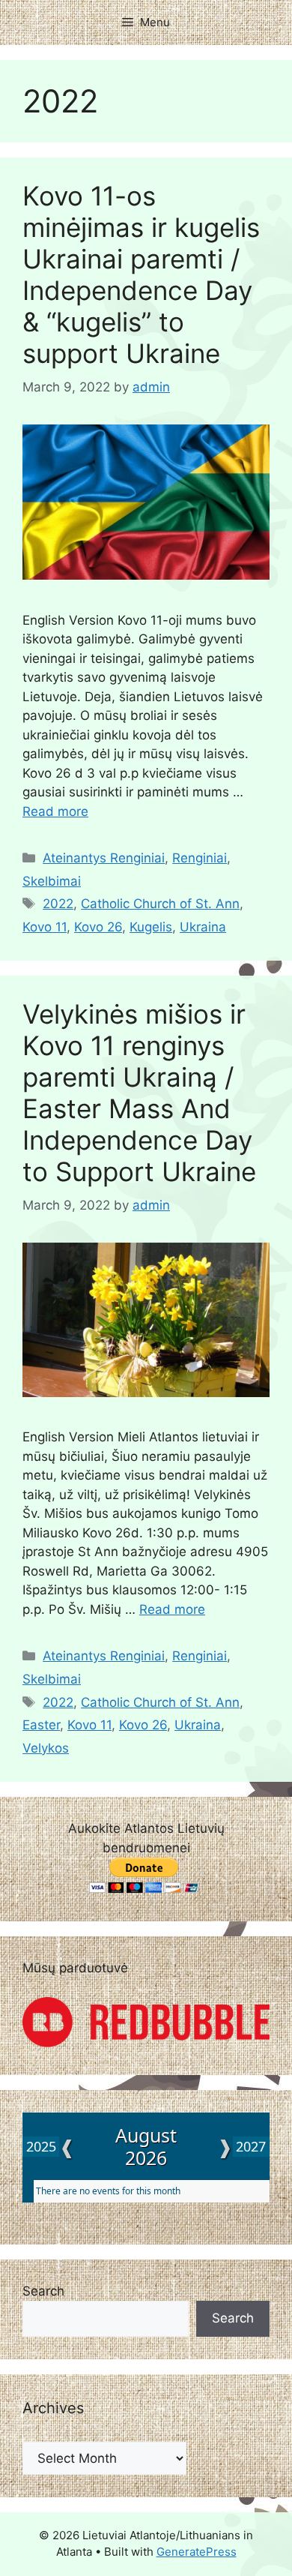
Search (43, 2291)
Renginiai (200, 858)
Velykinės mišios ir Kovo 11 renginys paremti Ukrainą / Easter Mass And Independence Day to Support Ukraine (139, 1093)
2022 (58, 904)
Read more (55, 811)
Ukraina (203, 927)
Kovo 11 (45, 927)
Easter (41, 1725)
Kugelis (151, 927)
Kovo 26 (98, 927)
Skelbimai (52, 881)
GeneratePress (197, 2552)
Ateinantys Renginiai (104, 858)
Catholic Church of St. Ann (160, 904)
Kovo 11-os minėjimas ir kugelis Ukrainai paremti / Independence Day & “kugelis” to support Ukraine (141, 274)
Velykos (46, 1748)
